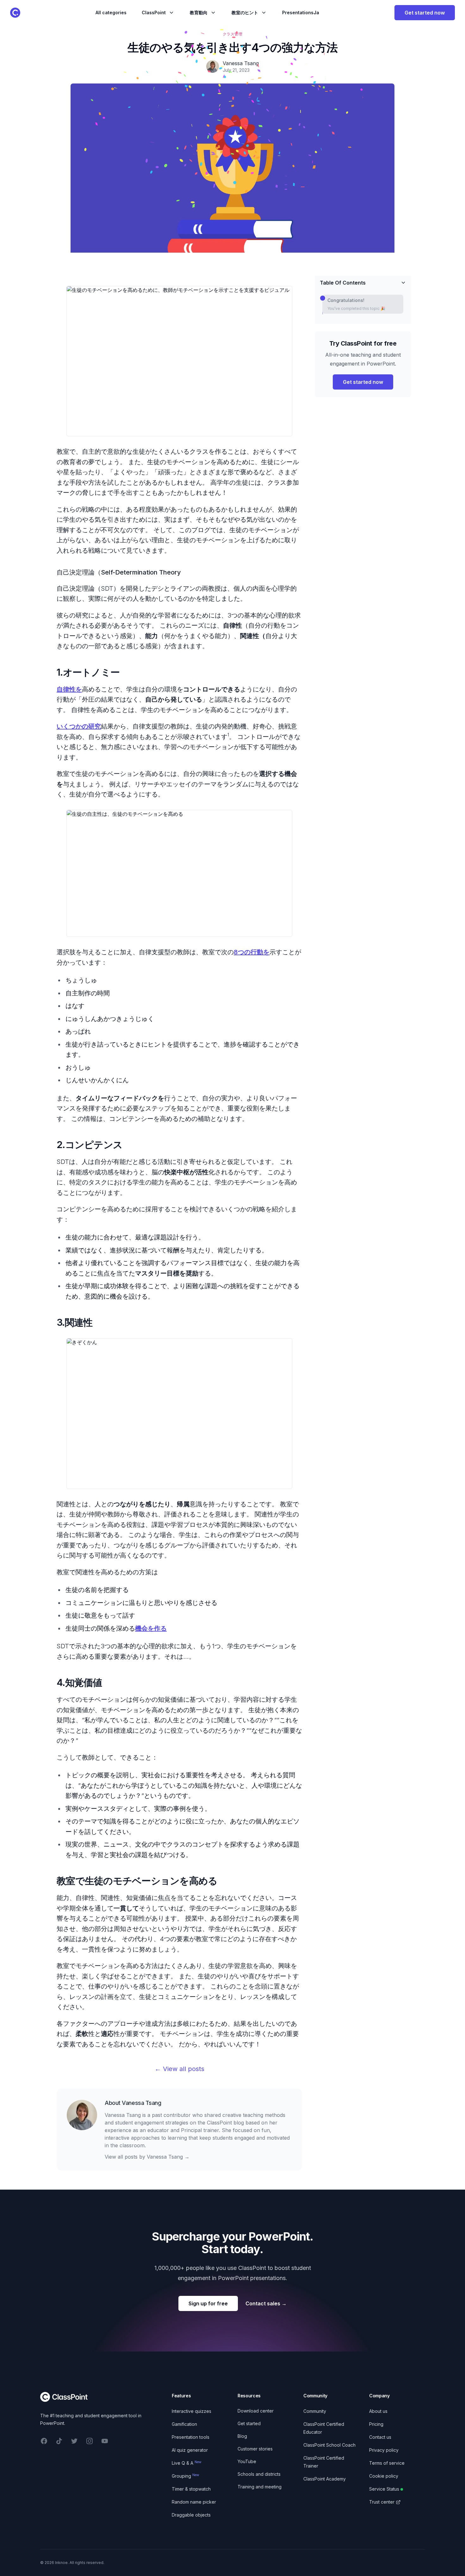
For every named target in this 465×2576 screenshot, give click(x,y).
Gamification (184, 2424)
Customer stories (255, 2449)
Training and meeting (260, 2487)
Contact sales (266, 2303)
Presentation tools (191, 2437)
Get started (249, 2423)
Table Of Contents (343, 283)
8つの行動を (252, 952)
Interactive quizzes (192, 2411)
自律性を (69, 689)
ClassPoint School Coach (329, 2445)
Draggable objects (191, 2515)
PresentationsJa (301, 12)
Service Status (384, 2489)
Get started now (425, 13)
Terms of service (387, 2463)
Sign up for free (208, 2303)
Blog (242, 2436)
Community (315, 2411)
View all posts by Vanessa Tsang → (147, 2157)
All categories (111, 12)
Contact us (380, 2437)
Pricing (376, 2424)
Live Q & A (187, 2463)
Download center (256, 2411)
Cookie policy (384, 2476)
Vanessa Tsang (141, 2103)
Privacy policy (384, 2450)
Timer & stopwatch (191, 2489)
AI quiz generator (190, 2450)
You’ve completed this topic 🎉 (356, 308)
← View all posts (180, 2069)
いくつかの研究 (79, 726)
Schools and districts (259, 2474)
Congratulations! (346, 300)
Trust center (382, 2502)
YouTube (247, 2461)
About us (378, 2411)
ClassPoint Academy (325, 2479)
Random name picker (194, 2502)
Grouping (186, 2476)
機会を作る (151, 1628)
